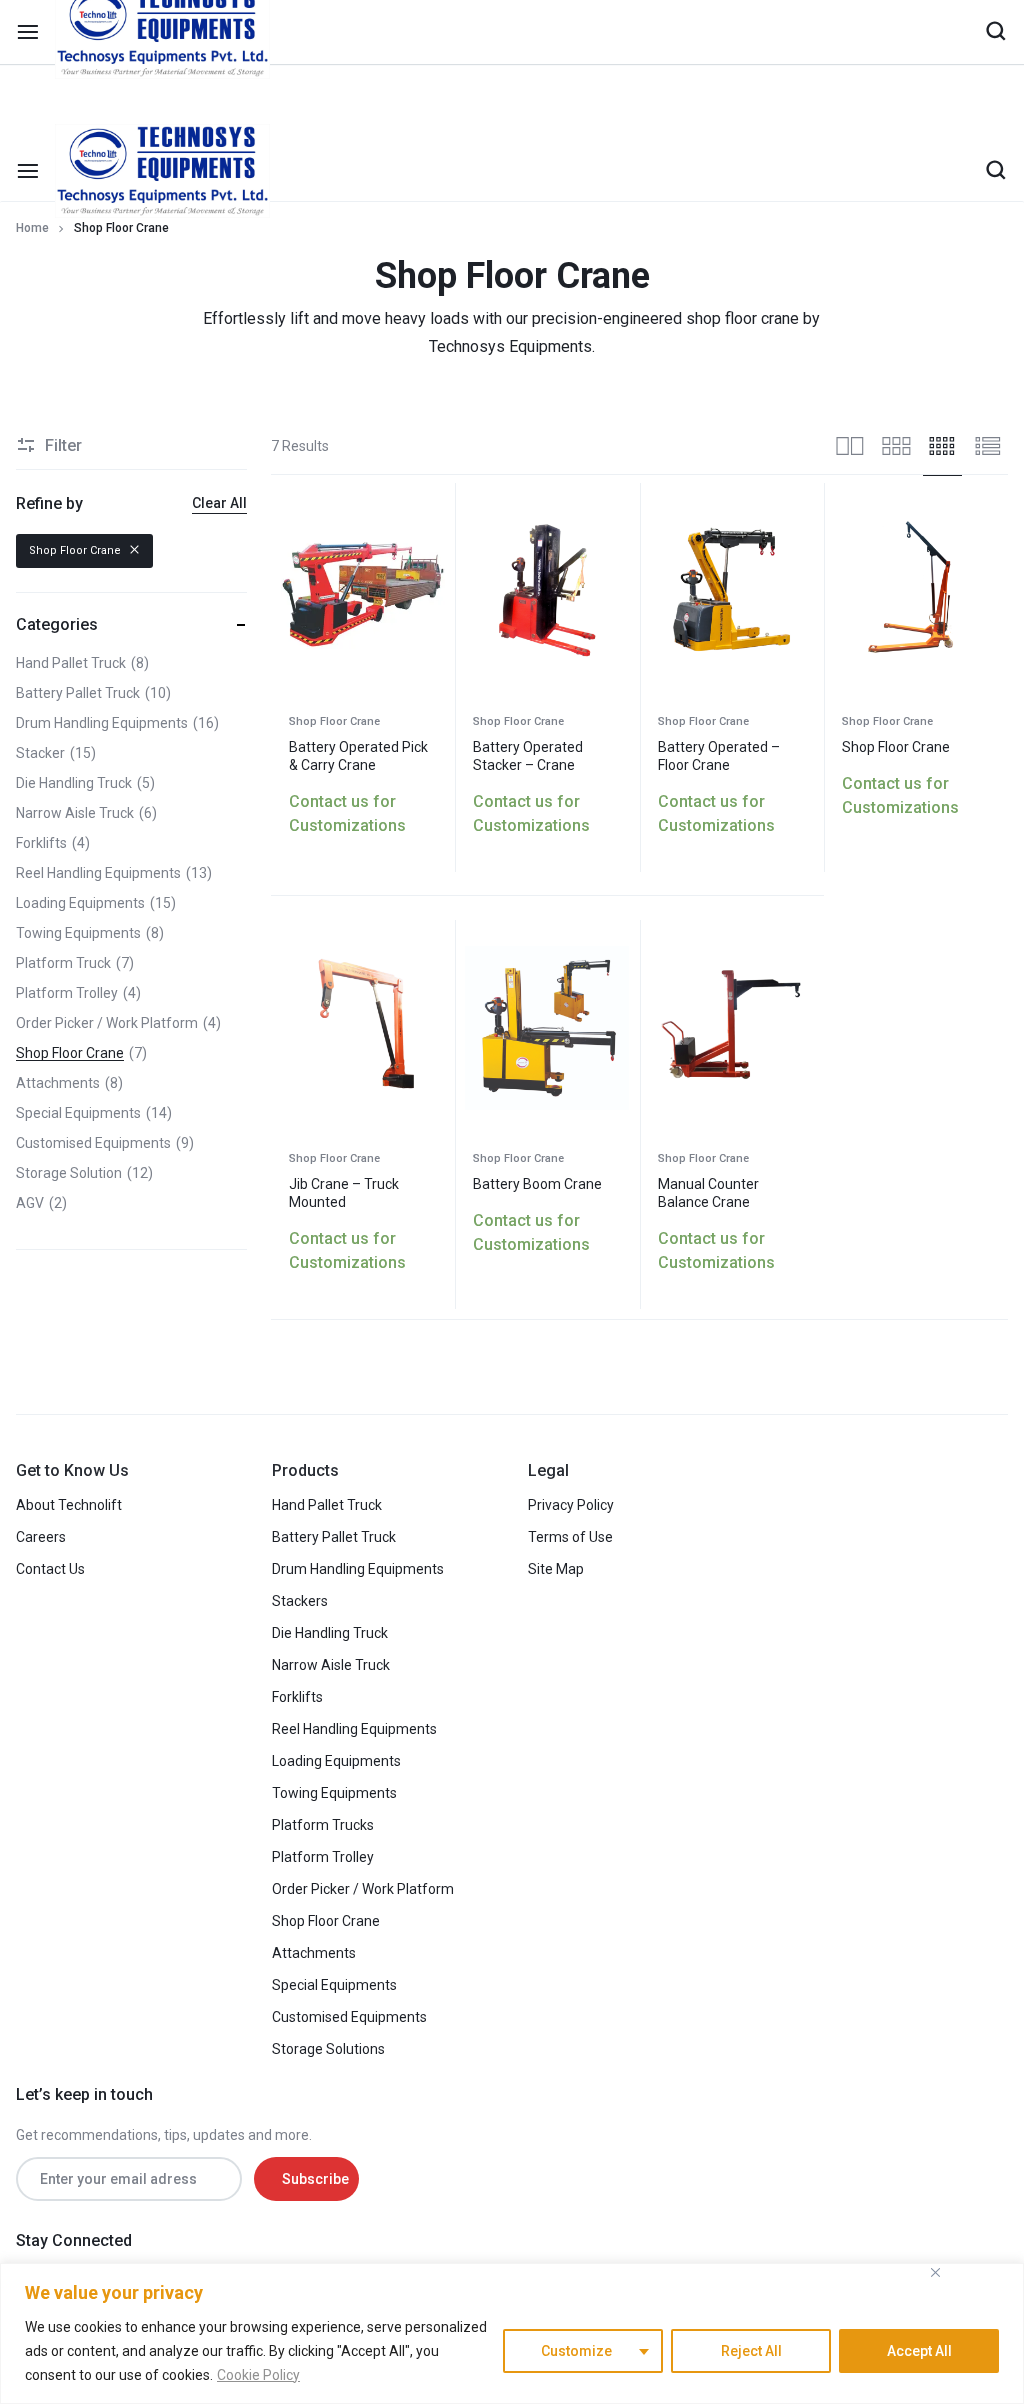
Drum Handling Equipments (358, 1569)
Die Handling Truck (330, 1633)
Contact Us (50, 1569)
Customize (576, 2351)
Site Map (556, 1569)
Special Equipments (334, 1985)
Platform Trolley (323, 1857)
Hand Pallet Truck (327, 1505)
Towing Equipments (334, 1793)
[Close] (935, 2272)
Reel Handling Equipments (354, 1729)
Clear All (219, 503)
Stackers (300, 1601)
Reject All (751, 2351)
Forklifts (297, 1697)
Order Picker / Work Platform (363, 1889)
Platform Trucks (323, 1825)
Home (32, 228)
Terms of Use (570, 1537)
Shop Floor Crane (334, 721)
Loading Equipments (336, 1761)
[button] (291, 590)
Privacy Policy (571, 1505)
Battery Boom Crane (537, 1184)
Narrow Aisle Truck (331, 1665)
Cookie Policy (258, 2375)
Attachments (314, 1953)
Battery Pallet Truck (334, 1537)
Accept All (919, 2351)
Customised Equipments (349, 2017)
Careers (41, 1537)
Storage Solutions (328, 2049)
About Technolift (69, 1505)
